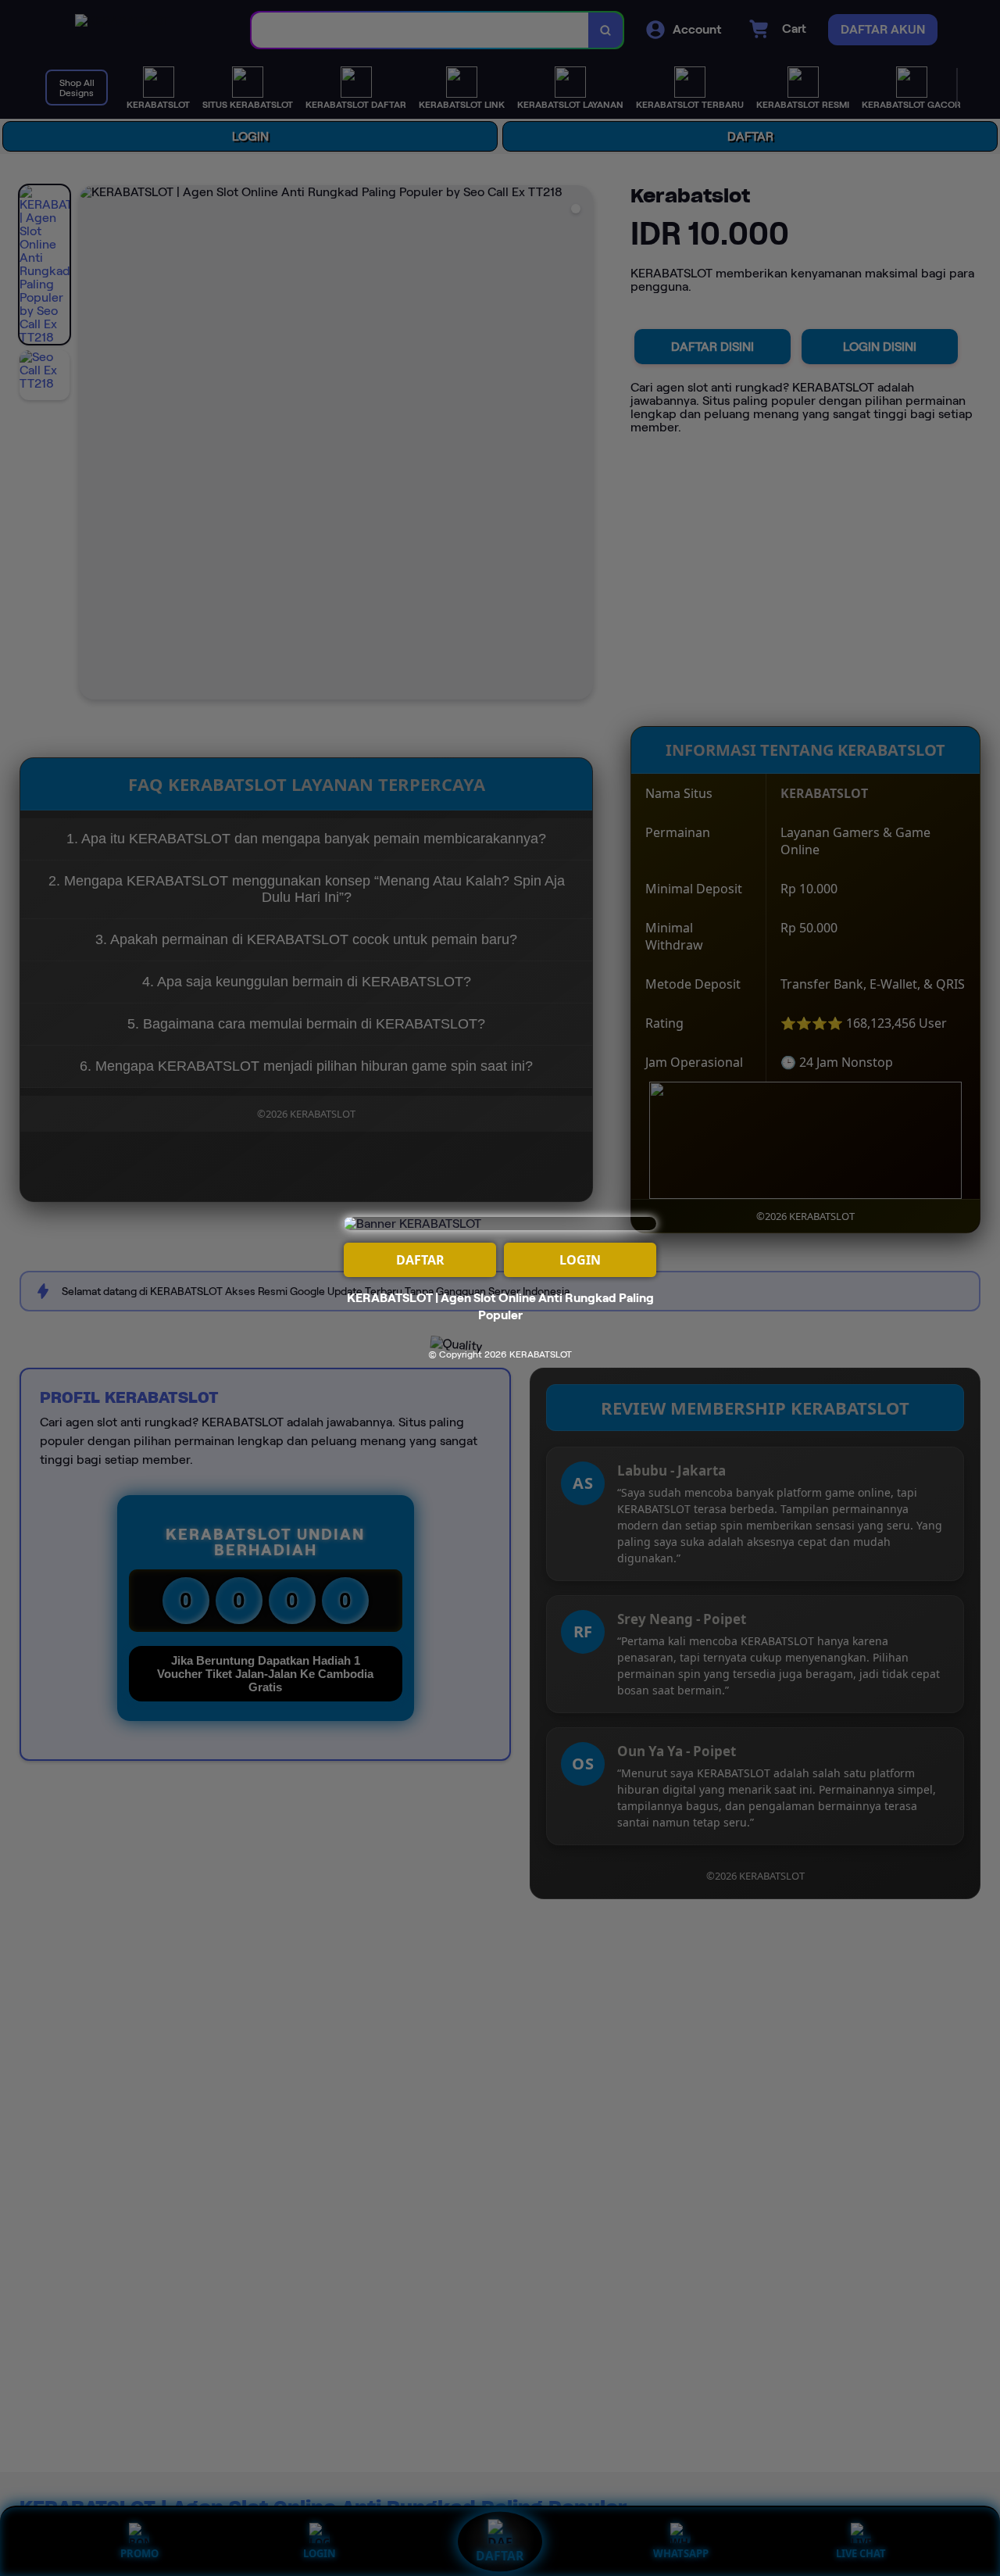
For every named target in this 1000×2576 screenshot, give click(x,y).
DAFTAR (420, 1260)
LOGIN (580, 1260)
